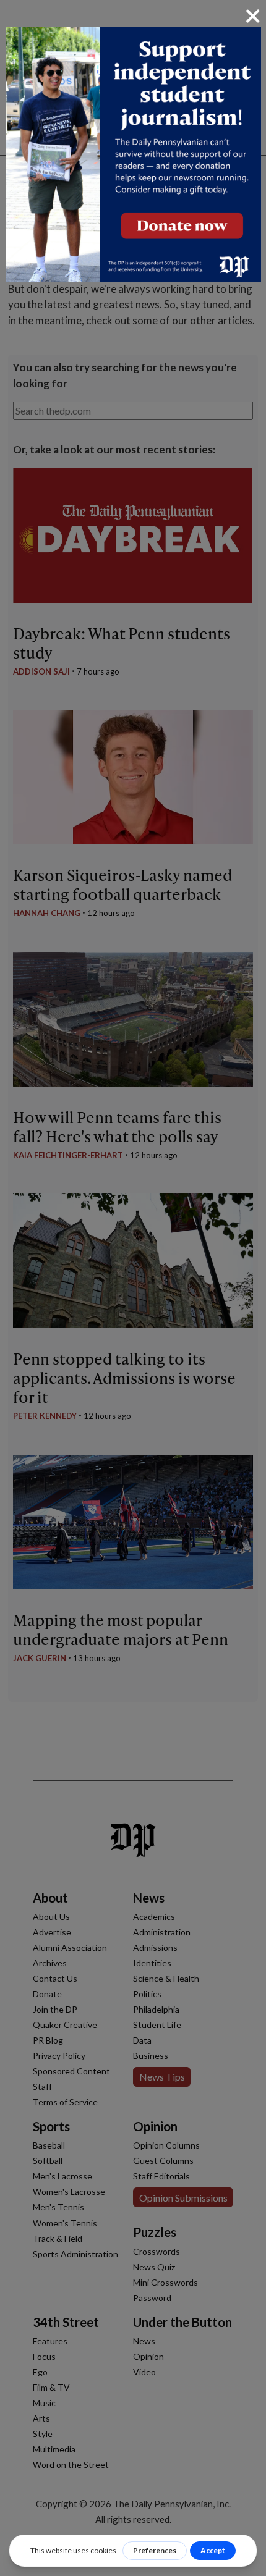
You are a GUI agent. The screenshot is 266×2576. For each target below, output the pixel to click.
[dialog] (133, 1288)
